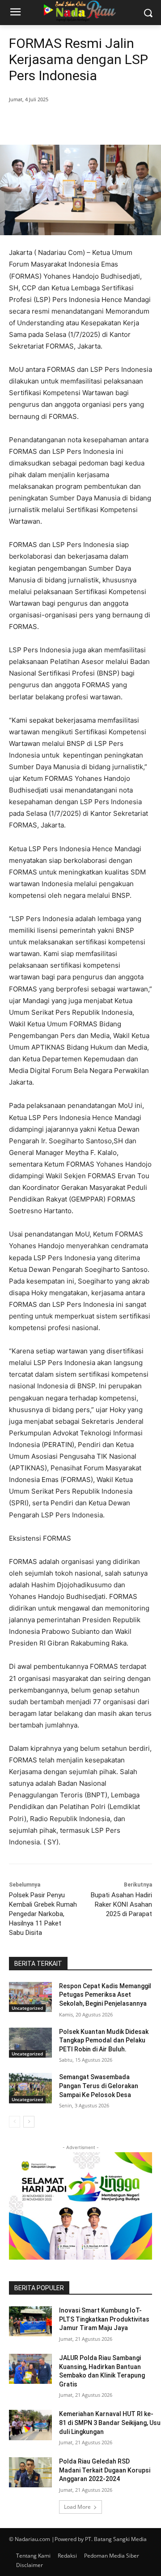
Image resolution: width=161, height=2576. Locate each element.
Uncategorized (27, 2008)
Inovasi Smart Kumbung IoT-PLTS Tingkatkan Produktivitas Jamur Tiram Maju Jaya (104, 2319)
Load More (77, 2507)
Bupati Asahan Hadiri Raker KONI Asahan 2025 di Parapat (121, 1904)
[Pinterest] (87, 122)
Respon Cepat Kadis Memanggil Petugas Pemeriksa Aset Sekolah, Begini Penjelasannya (105, 1995)
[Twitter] (67, 122)
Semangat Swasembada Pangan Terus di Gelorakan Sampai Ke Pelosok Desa (99, 2086)
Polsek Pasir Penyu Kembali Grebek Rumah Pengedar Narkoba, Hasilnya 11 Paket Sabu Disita (43, 1914)
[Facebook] (46, 122)
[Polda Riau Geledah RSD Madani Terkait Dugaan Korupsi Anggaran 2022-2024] (30, 2472)
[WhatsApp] (108, 122)
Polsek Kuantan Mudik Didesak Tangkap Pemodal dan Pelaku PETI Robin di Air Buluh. (104, 2040)
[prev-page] (15, 2122)
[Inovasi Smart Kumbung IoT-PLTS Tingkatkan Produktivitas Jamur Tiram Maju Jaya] (30, 2321)
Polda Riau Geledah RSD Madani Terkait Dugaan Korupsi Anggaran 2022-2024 (105, 2470)
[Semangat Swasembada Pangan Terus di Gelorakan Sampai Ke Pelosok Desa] (30, 2088)
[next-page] (29, 2122)
